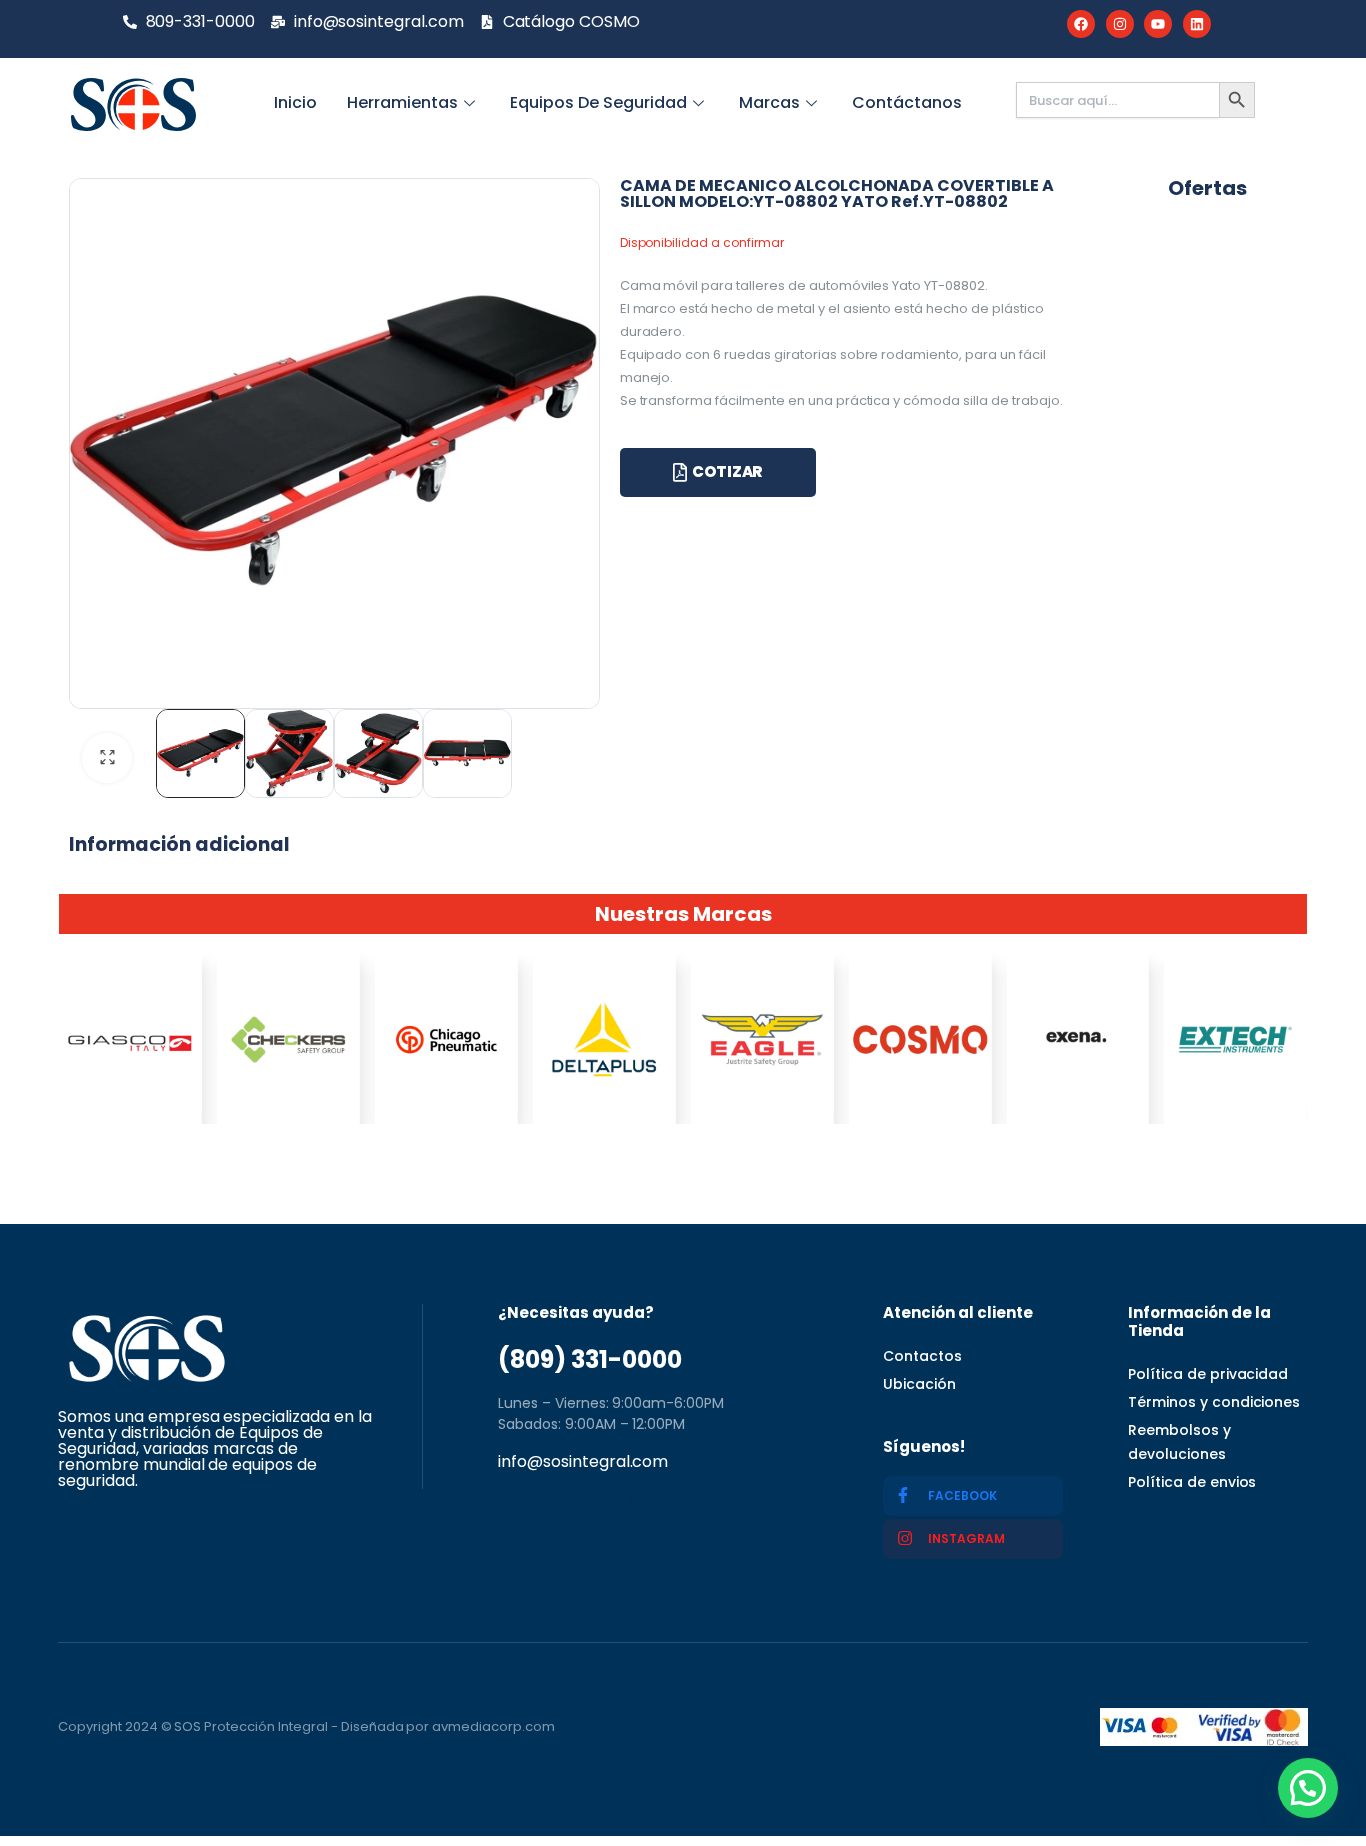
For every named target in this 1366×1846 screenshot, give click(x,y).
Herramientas (402, 102)
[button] (1308, 1788)
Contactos (922, 1356)
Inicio (295, 102)
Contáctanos (907, 102)
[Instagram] (1120, 24)
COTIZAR (727, 471)
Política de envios (1192, 1482)
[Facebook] (1081, 24)
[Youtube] (1158, 24)
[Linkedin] (1197, 24)
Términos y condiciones (1214, 1402)
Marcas (769, 102)
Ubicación (919, 1384)
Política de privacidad (1208, 1374)
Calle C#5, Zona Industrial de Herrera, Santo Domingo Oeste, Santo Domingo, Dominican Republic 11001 (649, 1525)
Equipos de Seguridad (598, 102)
